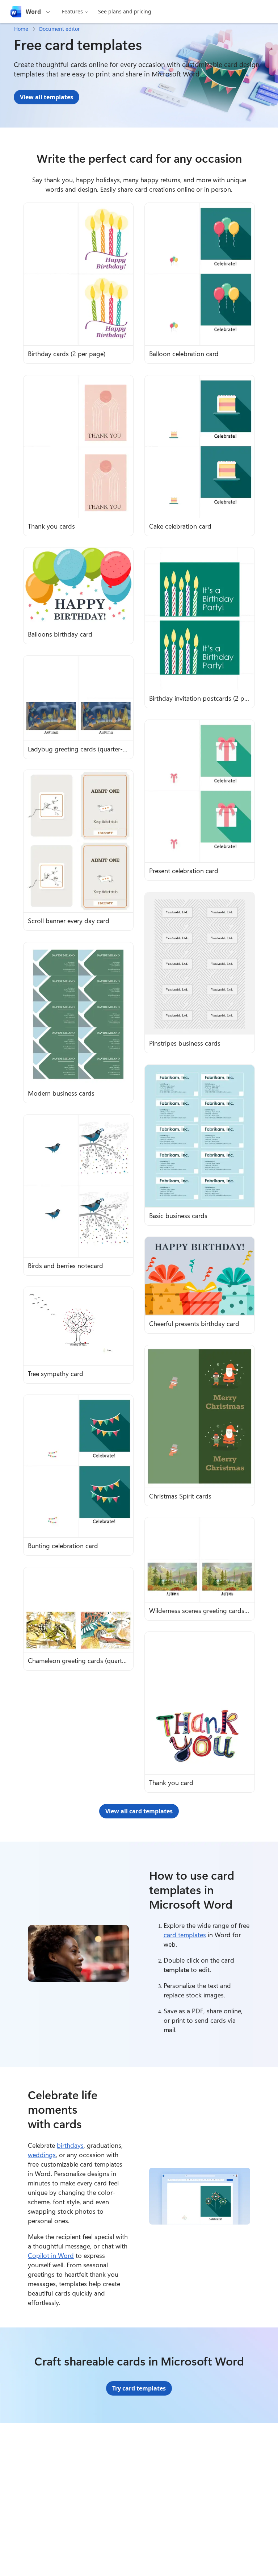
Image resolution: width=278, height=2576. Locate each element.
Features (72, 11)
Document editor (60, 29)
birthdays (70, 2145)
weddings (42, 2155)
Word (33, 12)
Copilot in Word (51, 2255)
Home (21, 29)
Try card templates (139, 2388)
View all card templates (139, 1811)
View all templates (47, 97)
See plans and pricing (125, 11)
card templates (185, 1935)
